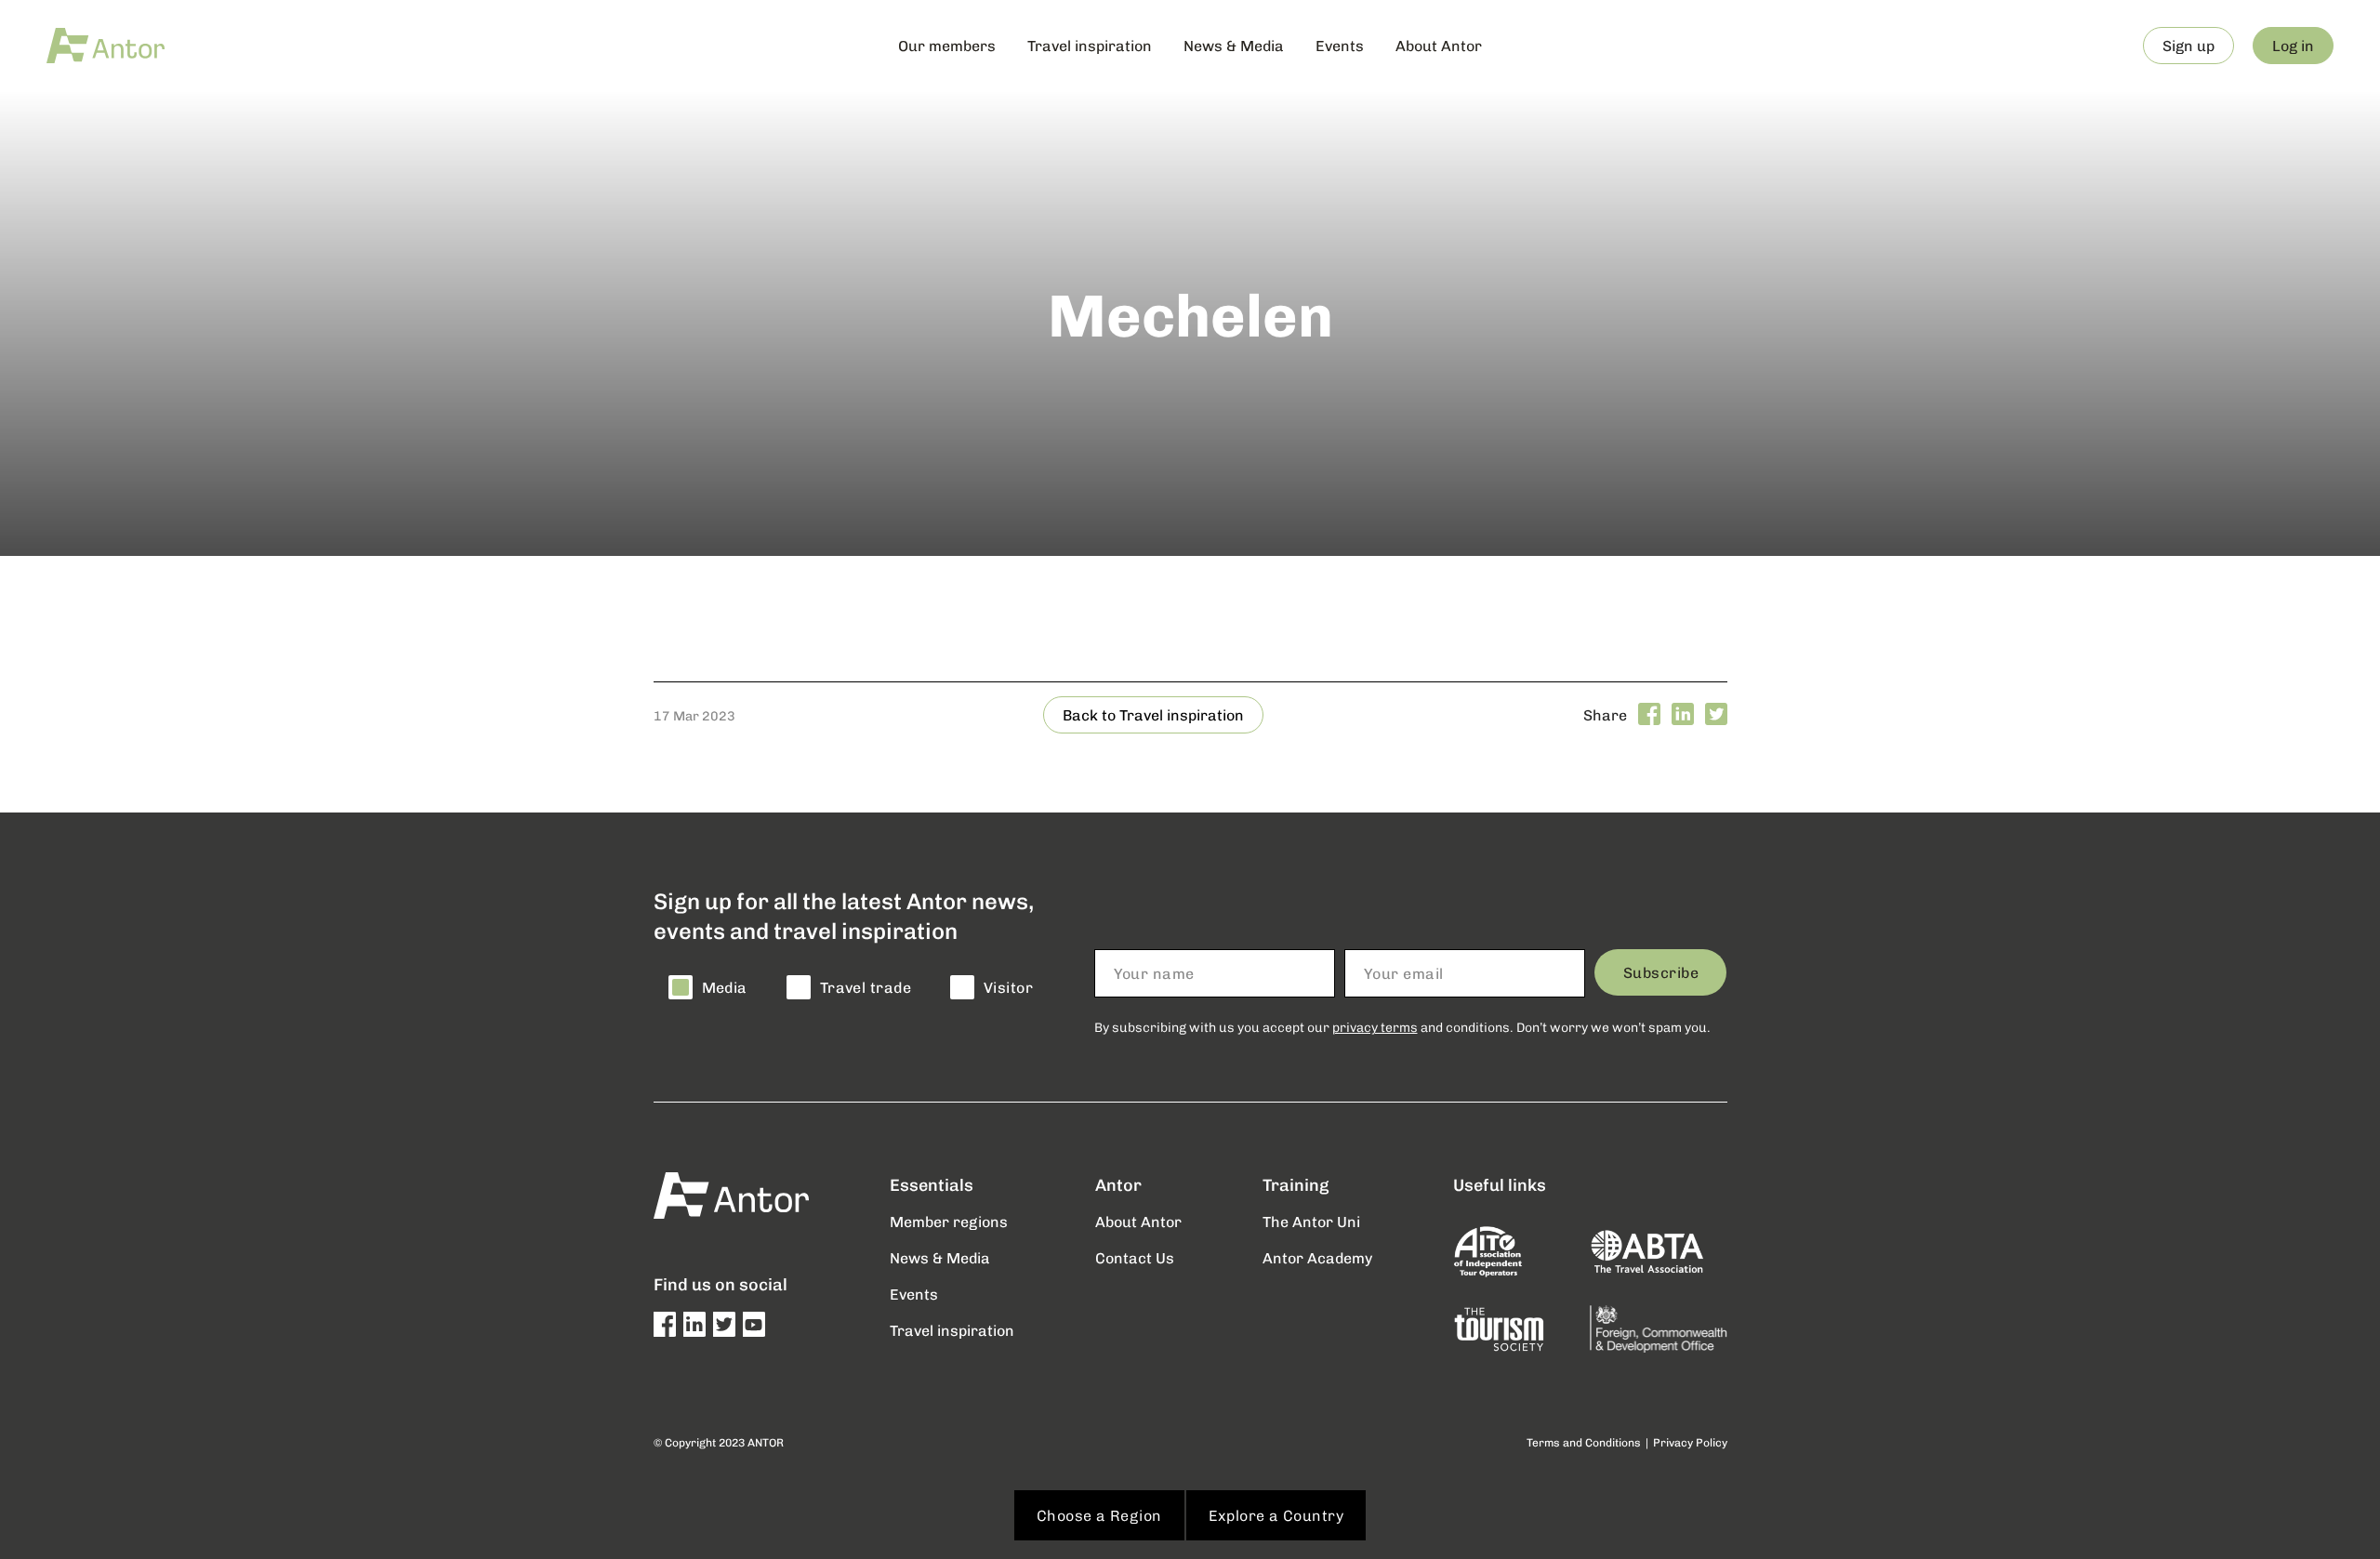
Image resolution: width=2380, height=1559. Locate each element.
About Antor (1439, 45)
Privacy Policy (1690, 1442)
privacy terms (1375, 1027)
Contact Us (1135, 1257)
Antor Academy (1317, 1257)
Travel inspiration (1090, 45)
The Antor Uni (1311, 1221)
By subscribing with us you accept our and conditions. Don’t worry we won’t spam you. (1402, 1027)
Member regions (949, 1221)
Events (1340, 45)
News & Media (1234, 45)
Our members (947, 45)
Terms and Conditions (1584, 1442)
